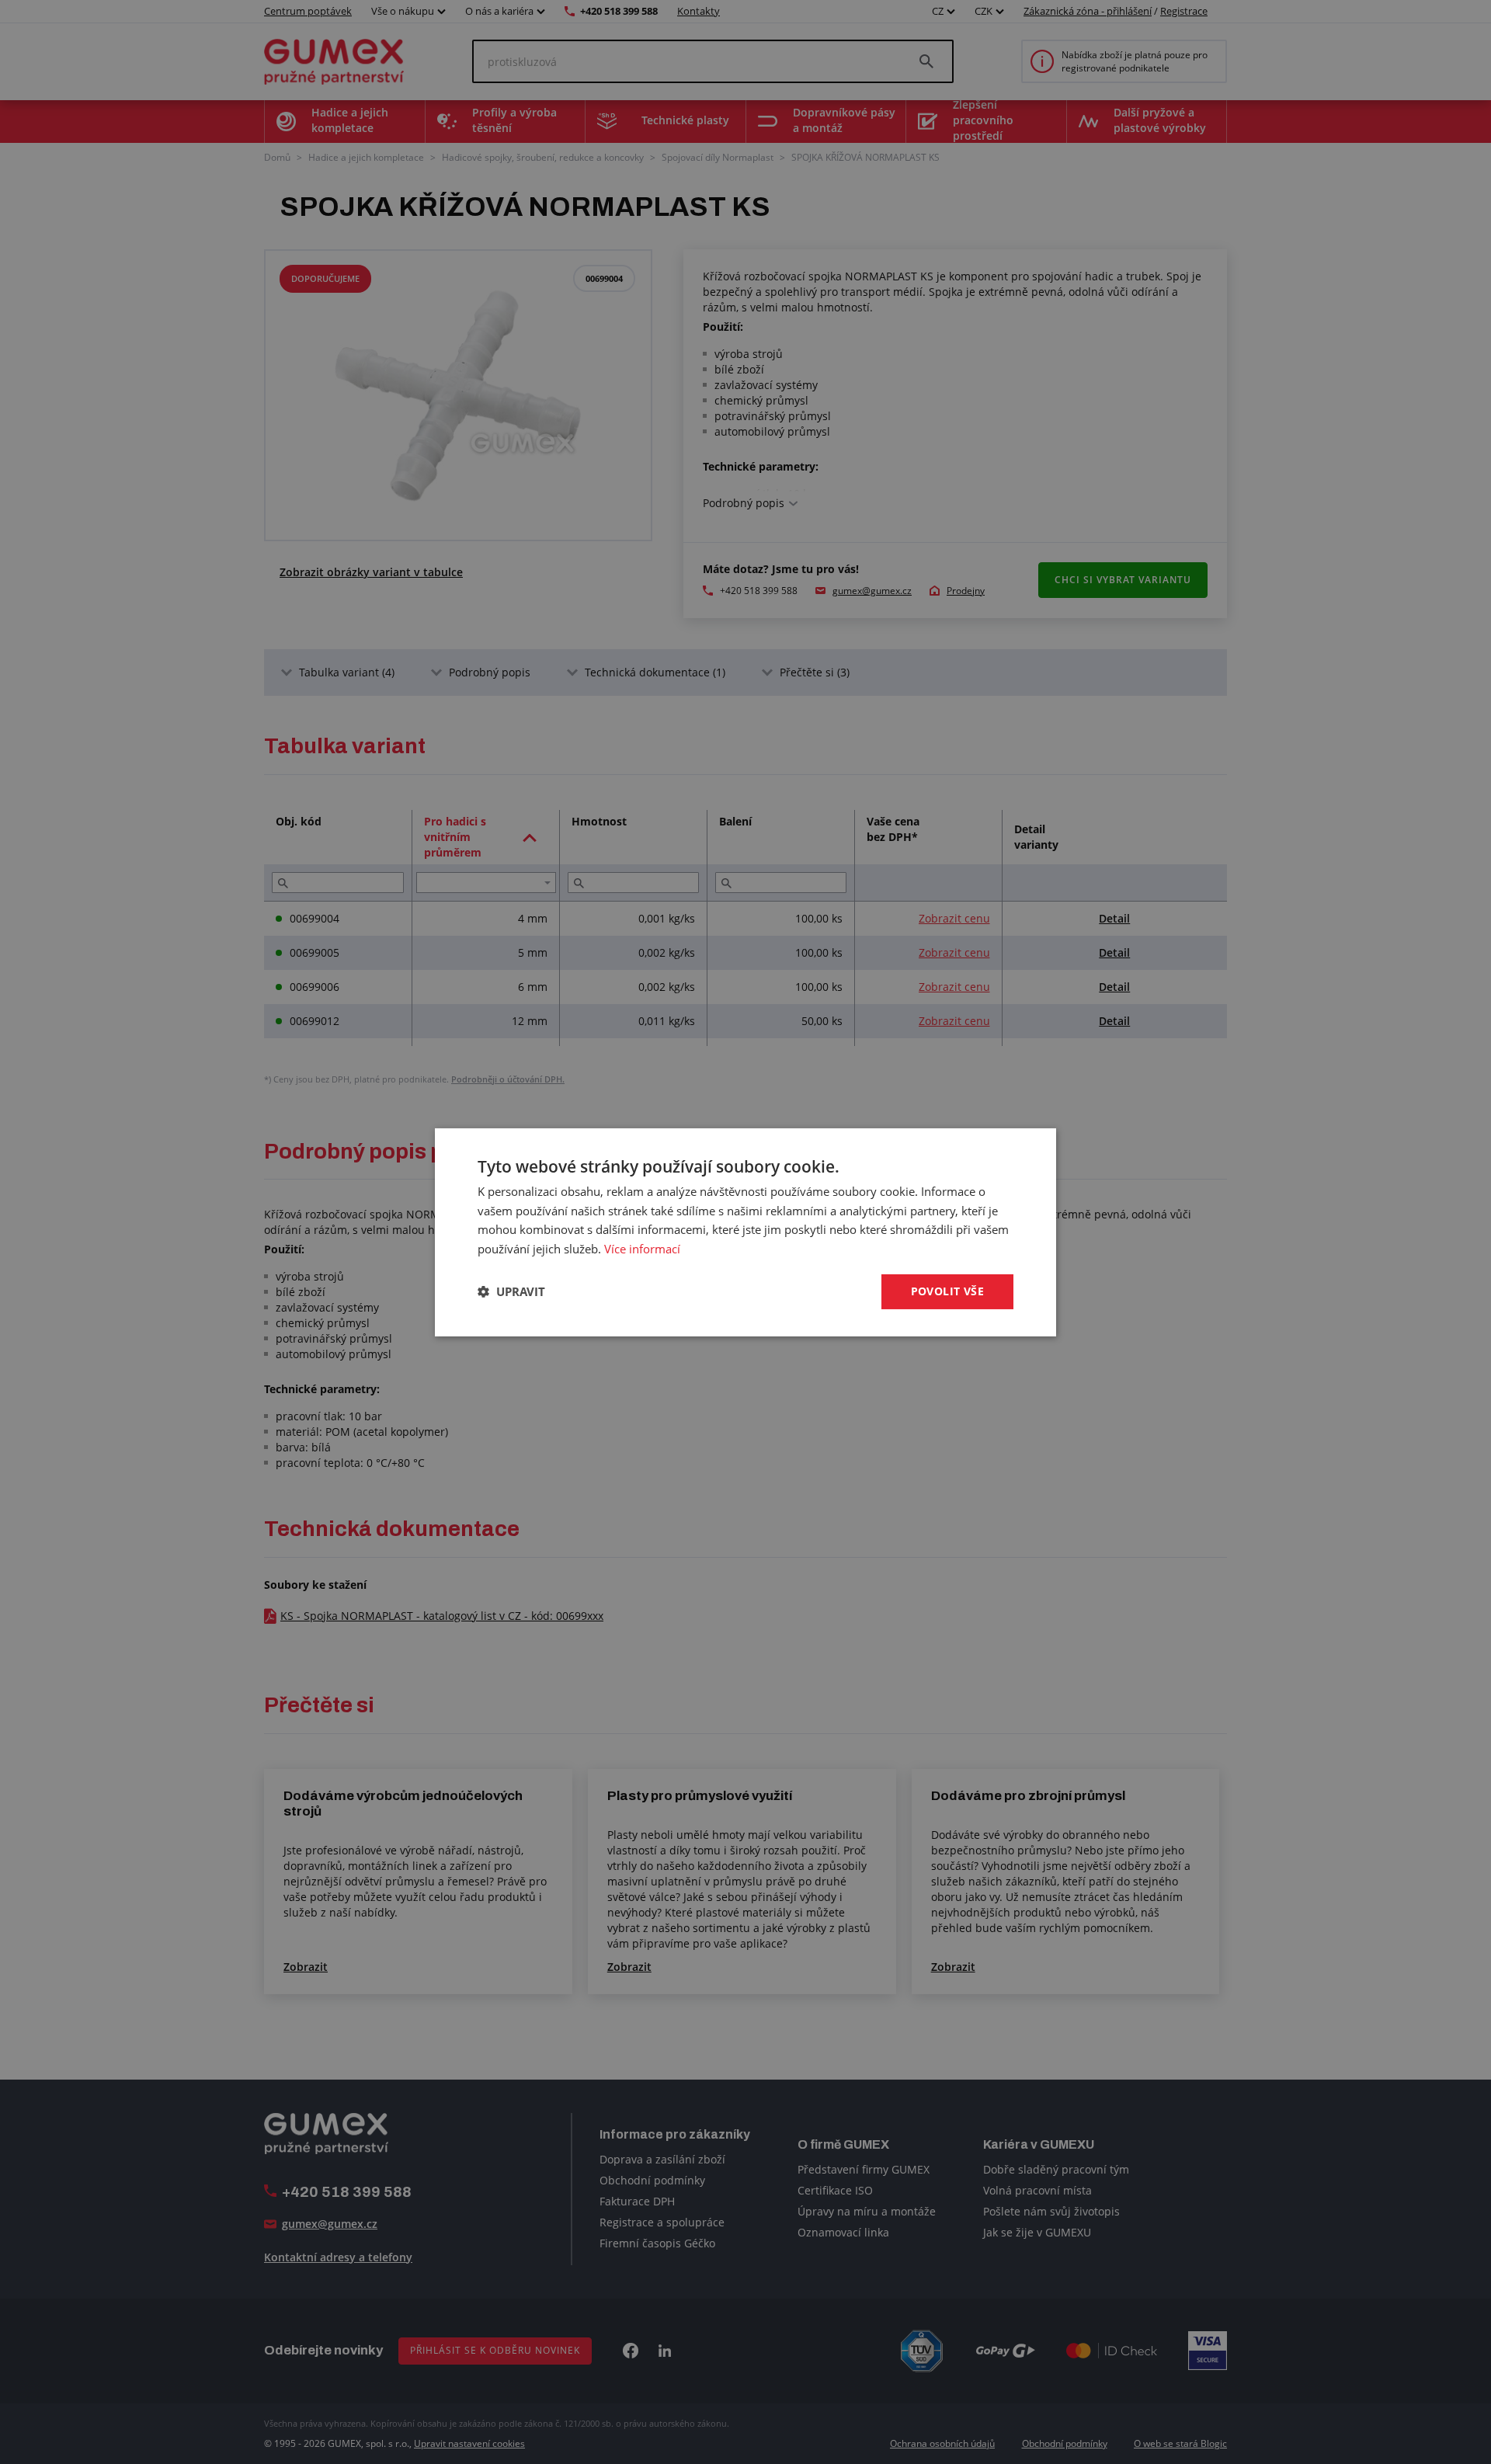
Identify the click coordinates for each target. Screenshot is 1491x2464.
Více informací (642, 1249)
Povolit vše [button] (947, 1291)
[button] (511, 1291)
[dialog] (745, 1232)
